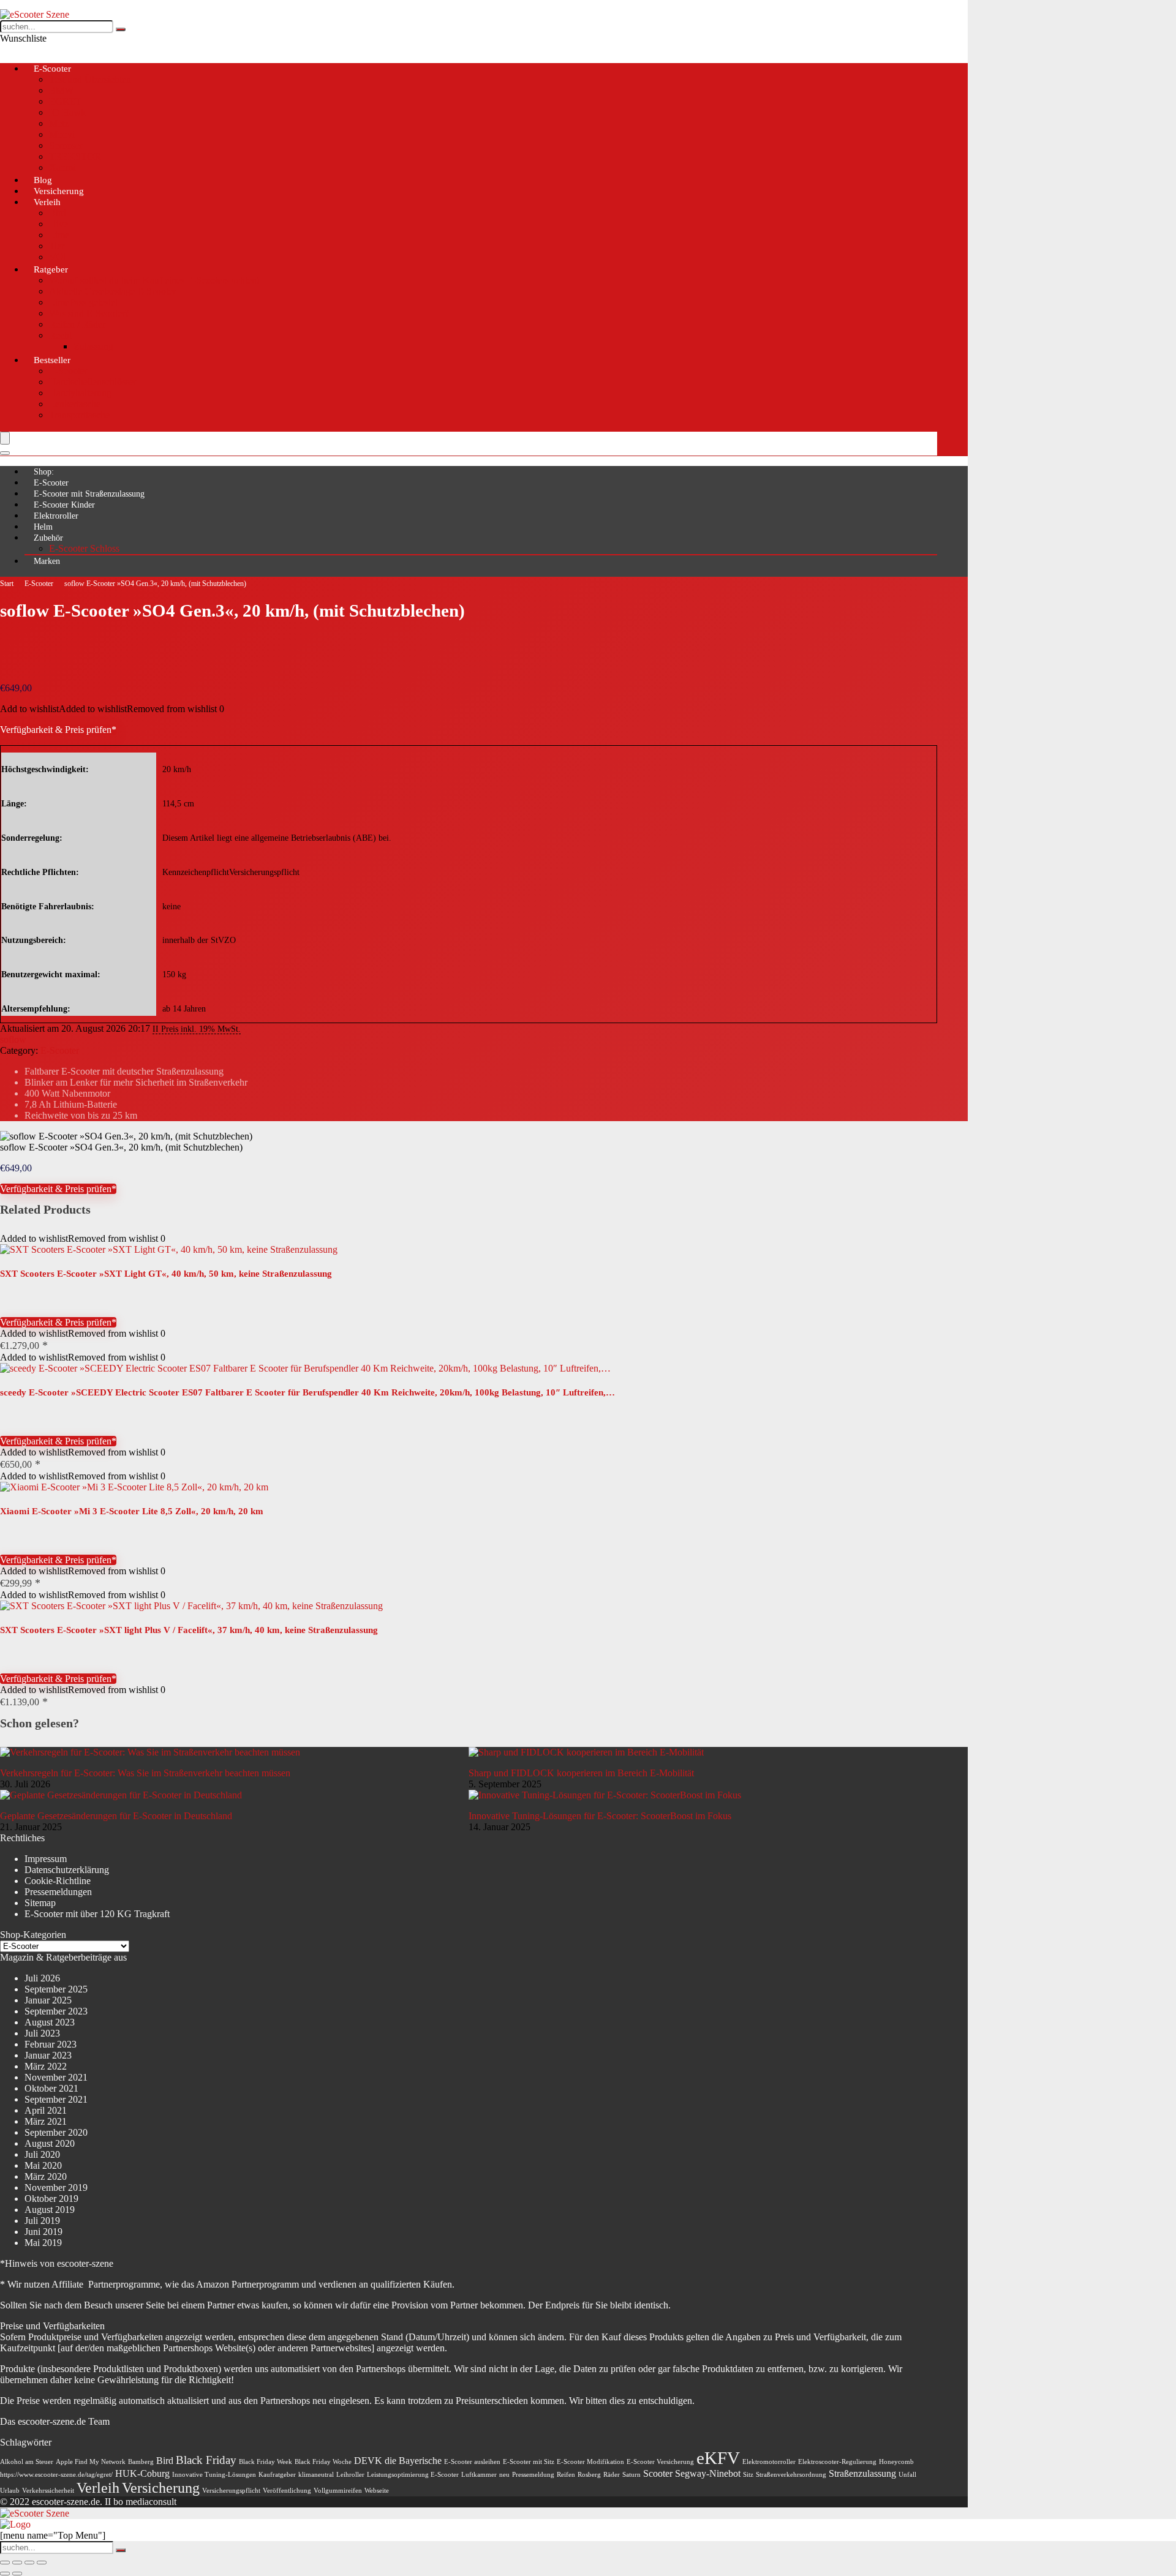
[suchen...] (121, 29)
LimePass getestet (83, 302)
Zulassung (93, 346)
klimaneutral (316, 2475)
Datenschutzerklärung (67, 1870)
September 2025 (56, 1989)
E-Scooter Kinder (64, 505)
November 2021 (56, 2077)
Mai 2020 (43, 2165)
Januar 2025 (48, 2000)
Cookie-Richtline (58, 1881)
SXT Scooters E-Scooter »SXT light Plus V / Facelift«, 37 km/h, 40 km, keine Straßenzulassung (189, 1630)
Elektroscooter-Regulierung (837, 2462)
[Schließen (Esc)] (42, 2563)
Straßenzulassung (862, 2473)
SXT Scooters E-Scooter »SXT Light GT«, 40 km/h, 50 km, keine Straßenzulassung (166, 1274)
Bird (58, 213)
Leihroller (350, 2475)
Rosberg (589, 2475)
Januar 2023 (48, 2055)
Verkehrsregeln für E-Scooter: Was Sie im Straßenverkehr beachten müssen (145, 1773)
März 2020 (46, 2176)
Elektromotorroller (769, 2462)
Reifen (566, 2475)
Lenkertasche (75, 404)
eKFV (718, 2458)
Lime (59, 235)
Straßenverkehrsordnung (791, 2475)
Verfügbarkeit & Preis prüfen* (58, 730)
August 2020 (50, 2143)
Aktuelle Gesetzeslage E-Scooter (112, 291)
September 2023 (56, 2011)
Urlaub (10, 2491)
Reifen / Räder (77, 324)
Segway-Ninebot (708, 2473)
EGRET (65, 101)
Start (7, 584)
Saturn (631, 2475)
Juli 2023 (42, 2033)
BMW (61, 90)
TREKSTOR (75, 156)
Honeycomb (896, 2462)
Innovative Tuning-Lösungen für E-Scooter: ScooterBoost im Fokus (600, 1816)
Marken (47, 561)
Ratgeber (51, 269)
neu (504, 2475)
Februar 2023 (51, 2044)
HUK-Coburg (142, 2473)
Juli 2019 (42, 2221)
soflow (13, 1039)
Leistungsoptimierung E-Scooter (413, 2475)
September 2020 (56, 2132)
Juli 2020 (42, 2154)
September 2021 (56, 2099)
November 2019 (56, 2187)
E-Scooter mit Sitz (529, 2462)
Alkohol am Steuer (27, 2462)
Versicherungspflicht (231, 2491)
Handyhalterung (80, 393)
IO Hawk (67, 112)
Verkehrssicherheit (48, 2491)
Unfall (907, 2475)
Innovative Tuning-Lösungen (214, 2475)
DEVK (368, 2461)
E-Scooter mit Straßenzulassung (89, 494)
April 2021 (46, 2110)
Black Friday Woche (323, 2462)
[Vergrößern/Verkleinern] (5, 2563)
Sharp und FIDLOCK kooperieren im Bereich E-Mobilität (581, 1773)
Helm (43, 527)
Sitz (748, 2475)
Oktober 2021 (51, 2088)
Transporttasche (79, 415)
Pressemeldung (533, 2475)
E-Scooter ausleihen (472, 2462)
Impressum (46, 1859)
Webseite (377, 2491)
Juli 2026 (42, 1978)
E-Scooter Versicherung (660, 2462)
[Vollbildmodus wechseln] (17, 2563)
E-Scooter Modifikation (590, 2462)
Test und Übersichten (90, 79)
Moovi (62, 134)
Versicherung (161, 2488)
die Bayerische (413, 2461)
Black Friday (206, 2460)
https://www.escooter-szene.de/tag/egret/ (56, 2475)
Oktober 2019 (51, 2199)
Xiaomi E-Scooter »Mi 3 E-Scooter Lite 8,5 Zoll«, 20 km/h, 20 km (132, 1511)
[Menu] (5, 438)
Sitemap (40, 1903)
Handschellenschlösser (93, 382)
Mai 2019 (43, 2243)
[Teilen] (29, 2563)
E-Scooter (52, 69)
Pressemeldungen (58, 1892)
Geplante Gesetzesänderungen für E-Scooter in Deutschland (116, 1816)
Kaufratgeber (277, 2475)
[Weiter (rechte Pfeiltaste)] (17, 2574)
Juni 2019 (43, 2232)
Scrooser (66, 145)
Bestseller (52, 360)
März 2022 (46, 2066)
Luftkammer (479, 2475)
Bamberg (141, 2462)
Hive (58, 224)
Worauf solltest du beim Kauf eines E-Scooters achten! (154, 280)
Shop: (44, 472)
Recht (60, 335)
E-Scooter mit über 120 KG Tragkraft (97, 1914)
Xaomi (62, 167)
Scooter (658, 2473)
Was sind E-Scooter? (89, 313)
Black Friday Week (266, 2462)
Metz (59, 123)
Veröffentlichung (287, 2491)
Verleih (47, 202)
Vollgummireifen (338, 2491)
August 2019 (50, 2210)
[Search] (5, 453)
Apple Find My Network (91, 2462)
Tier (57, 246)
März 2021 (46, 2121)
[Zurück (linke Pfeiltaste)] (5, 2574)
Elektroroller (56, 516)
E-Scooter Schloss (84, 548)
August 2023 (50, 2022)
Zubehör (48, 538)
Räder (612, 2475)
